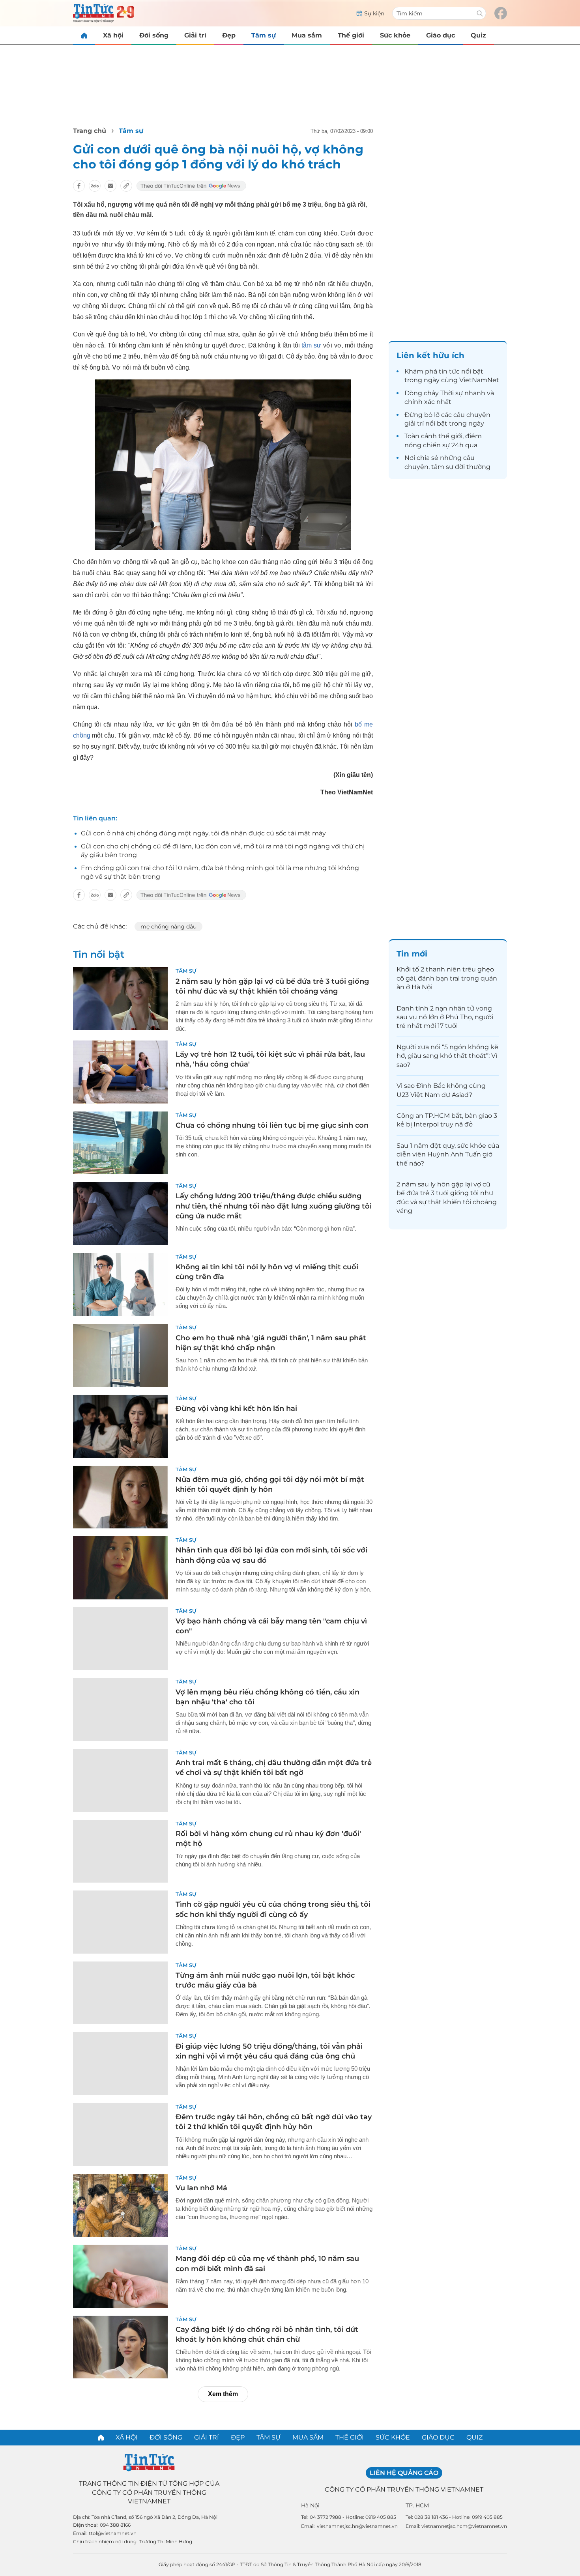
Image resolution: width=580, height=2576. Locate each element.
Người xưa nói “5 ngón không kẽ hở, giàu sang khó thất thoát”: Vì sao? (447, 1056)
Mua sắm (307, 35)
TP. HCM (417, 2505)
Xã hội (113, 35)
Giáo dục (441, 35)
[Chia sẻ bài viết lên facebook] (79, 186)
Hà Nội (310, 2505)
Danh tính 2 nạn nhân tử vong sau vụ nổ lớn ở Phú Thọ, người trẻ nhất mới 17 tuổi (445, 1017)
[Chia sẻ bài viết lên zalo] (95, 186)
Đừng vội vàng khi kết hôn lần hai (236, 1408)
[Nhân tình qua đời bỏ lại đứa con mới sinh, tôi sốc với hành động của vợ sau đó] (120, 1568)
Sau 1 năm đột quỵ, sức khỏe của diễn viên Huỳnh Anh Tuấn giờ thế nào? (448, 1154)
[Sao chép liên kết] (126, 186)
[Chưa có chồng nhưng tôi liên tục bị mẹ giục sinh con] (120, 1143)
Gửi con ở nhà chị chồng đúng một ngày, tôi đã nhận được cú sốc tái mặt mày (203, 833)
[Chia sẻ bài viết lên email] (110, 186)
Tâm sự (264, 35)
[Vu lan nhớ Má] (120, 2206)
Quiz (478, 35)
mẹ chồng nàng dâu (168, 927)
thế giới (450, 436)
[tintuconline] (84, 35)
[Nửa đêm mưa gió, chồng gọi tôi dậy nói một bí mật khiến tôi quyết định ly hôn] (120, 1497)
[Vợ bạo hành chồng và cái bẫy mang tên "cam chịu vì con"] (120, 1639)
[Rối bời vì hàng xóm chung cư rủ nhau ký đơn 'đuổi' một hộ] (120, 1851)
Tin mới (412, 954)
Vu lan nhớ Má (201, 2188)
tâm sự (311, 345)
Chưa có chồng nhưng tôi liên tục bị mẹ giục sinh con (272, 1125)
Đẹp (229, 35)
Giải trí (195, 35)
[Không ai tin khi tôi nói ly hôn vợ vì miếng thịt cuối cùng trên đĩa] (120, 1285)
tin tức (449, 371)
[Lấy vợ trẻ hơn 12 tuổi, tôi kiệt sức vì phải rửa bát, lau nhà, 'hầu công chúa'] (120, 1072)
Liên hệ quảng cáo (404, 2473)
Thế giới (351, 35)
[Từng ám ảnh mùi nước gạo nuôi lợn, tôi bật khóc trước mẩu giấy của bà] (120, 1993)
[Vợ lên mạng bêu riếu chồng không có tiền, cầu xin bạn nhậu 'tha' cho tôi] (120, 1709)
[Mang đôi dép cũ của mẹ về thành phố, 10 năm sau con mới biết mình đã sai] (120, 2276)
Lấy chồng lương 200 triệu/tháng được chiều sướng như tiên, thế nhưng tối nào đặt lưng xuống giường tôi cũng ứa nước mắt (274, 1206)
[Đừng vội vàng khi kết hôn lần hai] (120, 1426)
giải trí (414, 423)
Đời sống (154, 35)
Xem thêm (223, 2394)
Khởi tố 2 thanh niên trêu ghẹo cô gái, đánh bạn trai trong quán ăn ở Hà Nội (447, 978)
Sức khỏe (395, 35)
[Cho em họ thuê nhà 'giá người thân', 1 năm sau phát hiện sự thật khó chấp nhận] (120, 1355)
